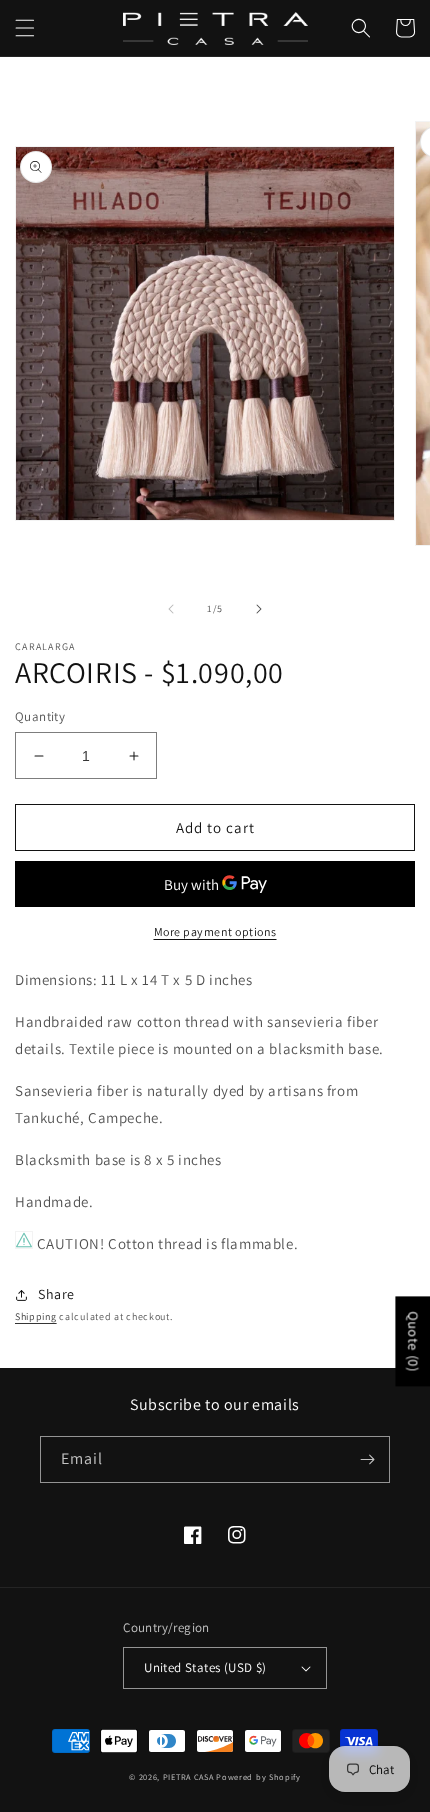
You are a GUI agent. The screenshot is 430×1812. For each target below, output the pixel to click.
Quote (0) (413, 1341)
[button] (25, 28)
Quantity (40, 716)
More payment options (215, 931)
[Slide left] (171, 609)
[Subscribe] (367, 1459)
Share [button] (56, 1294)
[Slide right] (259, 609)
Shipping (36, 1316)
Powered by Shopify (258, 1776)
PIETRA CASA (188, 1776)
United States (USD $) (205, 1667)
